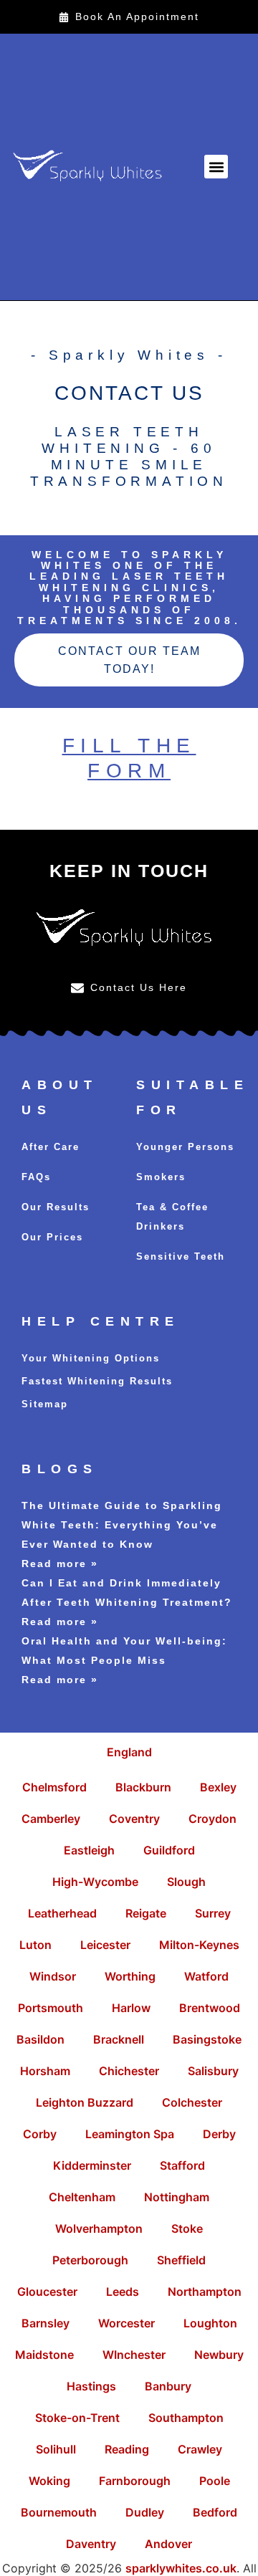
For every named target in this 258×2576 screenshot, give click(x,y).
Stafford (182, 2165)
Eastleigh (89, 1850)
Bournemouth (59, 2512)
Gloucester (47, 2292)
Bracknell (119, 2039)
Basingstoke (207, 2039)
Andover (168, 2544)
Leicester (105, 1945)
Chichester (129, 2071)
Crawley (200, 2449)
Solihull (56, 2449)
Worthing (130, 1976)
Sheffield (181, 2260)
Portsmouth (51, 2008)
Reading (127, 2449)
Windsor (53, 1976)
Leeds (123, 2292)
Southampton (186, 2418)
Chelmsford (54, 1787)
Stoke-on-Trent (77, 2418)
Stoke (187, 2228)
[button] (216, 167)
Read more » (60, 1564)
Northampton (205, 2292)
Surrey (213, 1913)
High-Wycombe (95, 1882)
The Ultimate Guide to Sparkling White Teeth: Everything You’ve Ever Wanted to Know (122, 1525)
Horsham (45, 2071)
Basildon (40, 2039)
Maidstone (44, 2355)
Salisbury (213, 2071)
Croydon (212, 1819)
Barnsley (46, 2323)
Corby (40, 2134)
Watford (206, 1976)
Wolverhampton (99, 2228)
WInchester (134, 2355)
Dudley (145, 2512)
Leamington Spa (130, 2134)
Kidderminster (92, 2165)
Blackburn (143, 1787)
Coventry (134, 1819)
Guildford (169, 1850)
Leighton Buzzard (85, 2102)
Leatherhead (62, 1913)
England (129, 1752)
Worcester (126, 2323)
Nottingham (177, 2197)
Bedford (215, 2512)
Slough (186, 1882)
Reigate (146, 1913)
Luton (35, 1945)
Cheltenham (82, 2197)
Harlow (131, 2008)
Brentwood (210, 2008)
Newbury (219, 2355)
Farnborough (135, 2481)
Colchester (192, 2102)
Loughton (210, 2323)
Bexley (218, 1787)
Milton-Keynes (199, 1945)
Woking (49, 2481)
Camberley (51, 1819)
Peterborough (90, 2260)
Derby (219, 2134)
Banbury (168, 2386)
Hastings (91, 2386)
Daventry (91, 2544)
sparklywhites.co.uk (181, 2568)
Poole (215, 2481)
